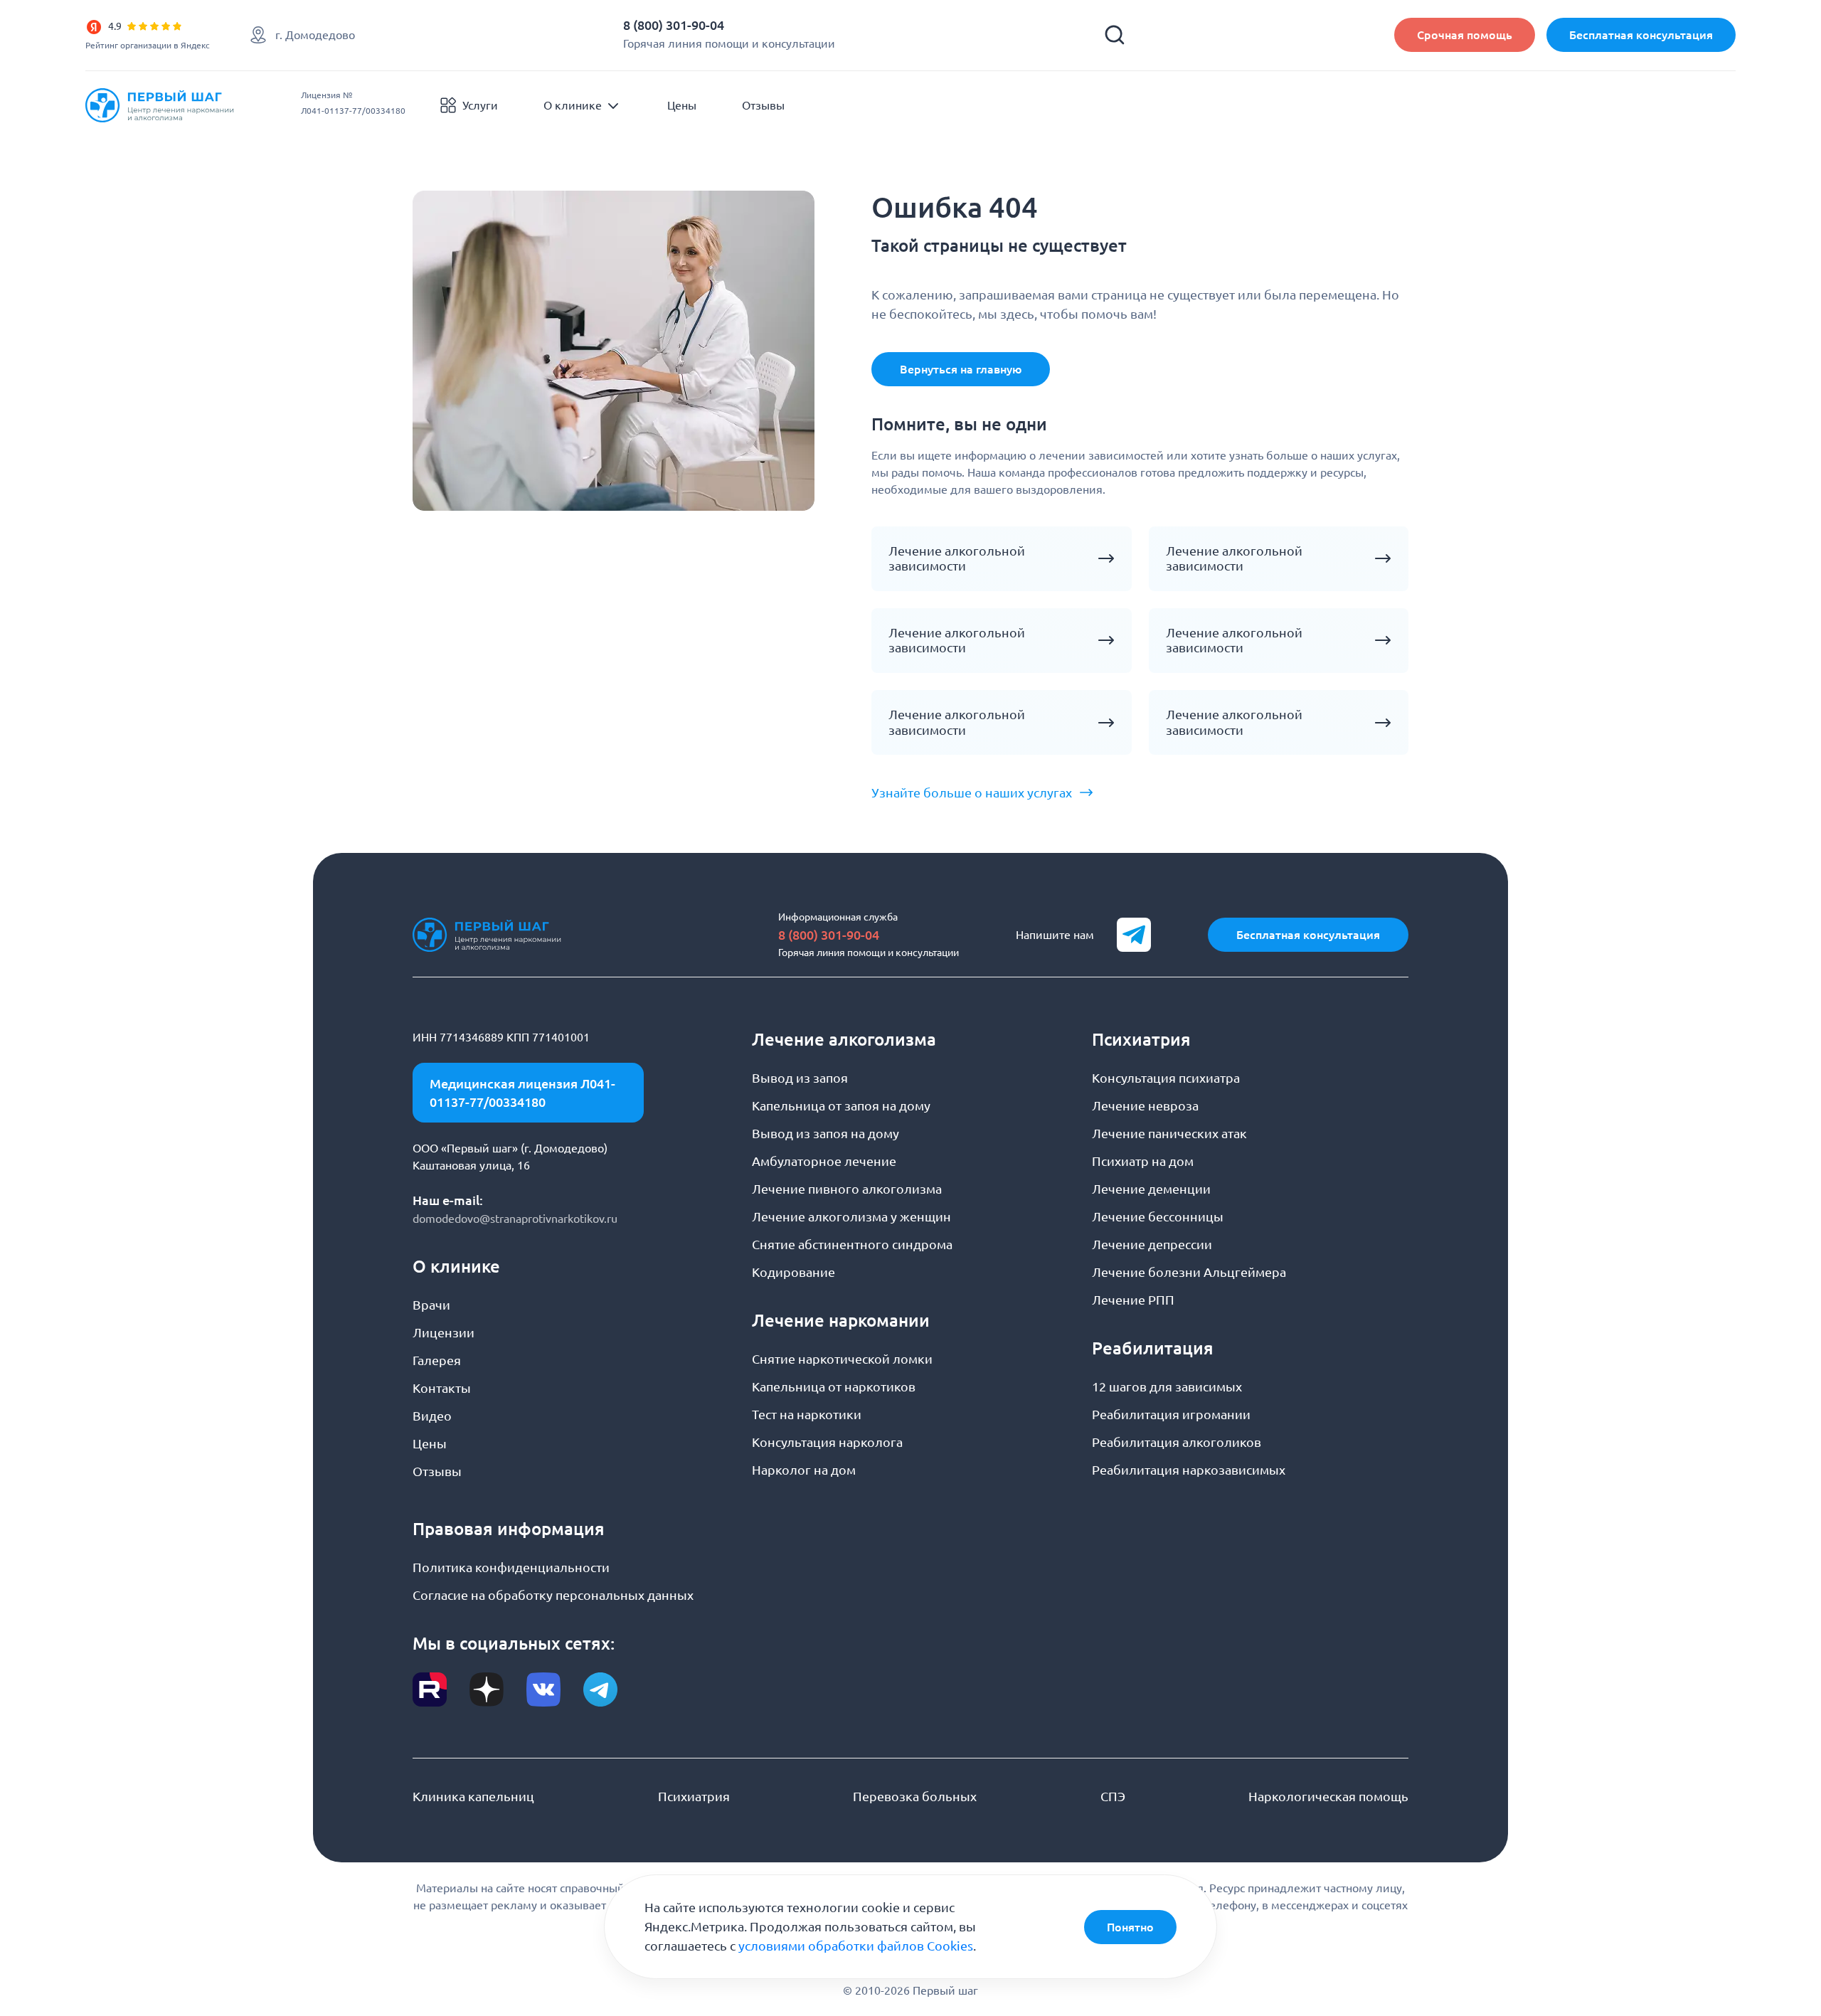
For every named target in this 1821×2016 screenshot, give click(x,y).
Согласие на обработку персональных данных (553, 1595)
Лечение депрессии (1152, 1244)
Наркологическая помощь (1328, 1796)
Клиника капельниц (473, 1796)
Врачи (431, 1305)
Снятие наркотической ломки (842, 1359)
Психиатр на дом (1143, 1161)
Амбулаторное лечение (824, 1161)
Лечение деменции (1151, 1189)
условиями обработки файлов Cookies (856, 1946)
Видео (432, 1416)
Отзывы (763, 105)
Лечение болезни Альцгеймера (1189, 1272)
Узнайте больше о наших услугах (972, 792)
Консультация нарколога (827, 1442)
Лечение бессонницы (1158, 1216)
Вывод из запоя (800, 1078)
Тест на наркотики (807, 1414)
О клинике (573, 105)
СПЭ (1113, 1796)
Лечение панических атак (1169, 1133)
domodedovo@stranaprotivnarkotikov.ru (515, 1219)
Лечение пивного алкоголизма (847, 1189)
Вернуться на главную (961, 369)
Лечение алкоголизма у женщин (851, 1216)
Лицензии (444, 1332)
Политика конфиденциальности (511, 1567)
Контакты (442, 1388)
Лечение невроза (1145, 1105)
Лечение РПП (1133, 1300)
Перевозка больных (915, 1796)
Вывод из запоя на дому (825, 1133)
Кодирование (793, 1272)
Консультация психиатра (1166, 1078)
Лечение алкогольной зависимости (957, 558)
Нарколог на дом (804, 1470)
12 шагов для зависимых (1167, 1386)
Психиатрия (694, 1796)
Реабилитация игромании (1171, 1414)
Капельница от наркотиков (834, 1386)
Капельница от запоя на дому (841, 1105)
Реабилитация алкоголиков (1177, 1442)
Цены (682, 105)
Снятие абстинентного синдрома (852, 1244)
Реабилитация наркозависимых (1189, 1470)
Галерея (437, 1360)
